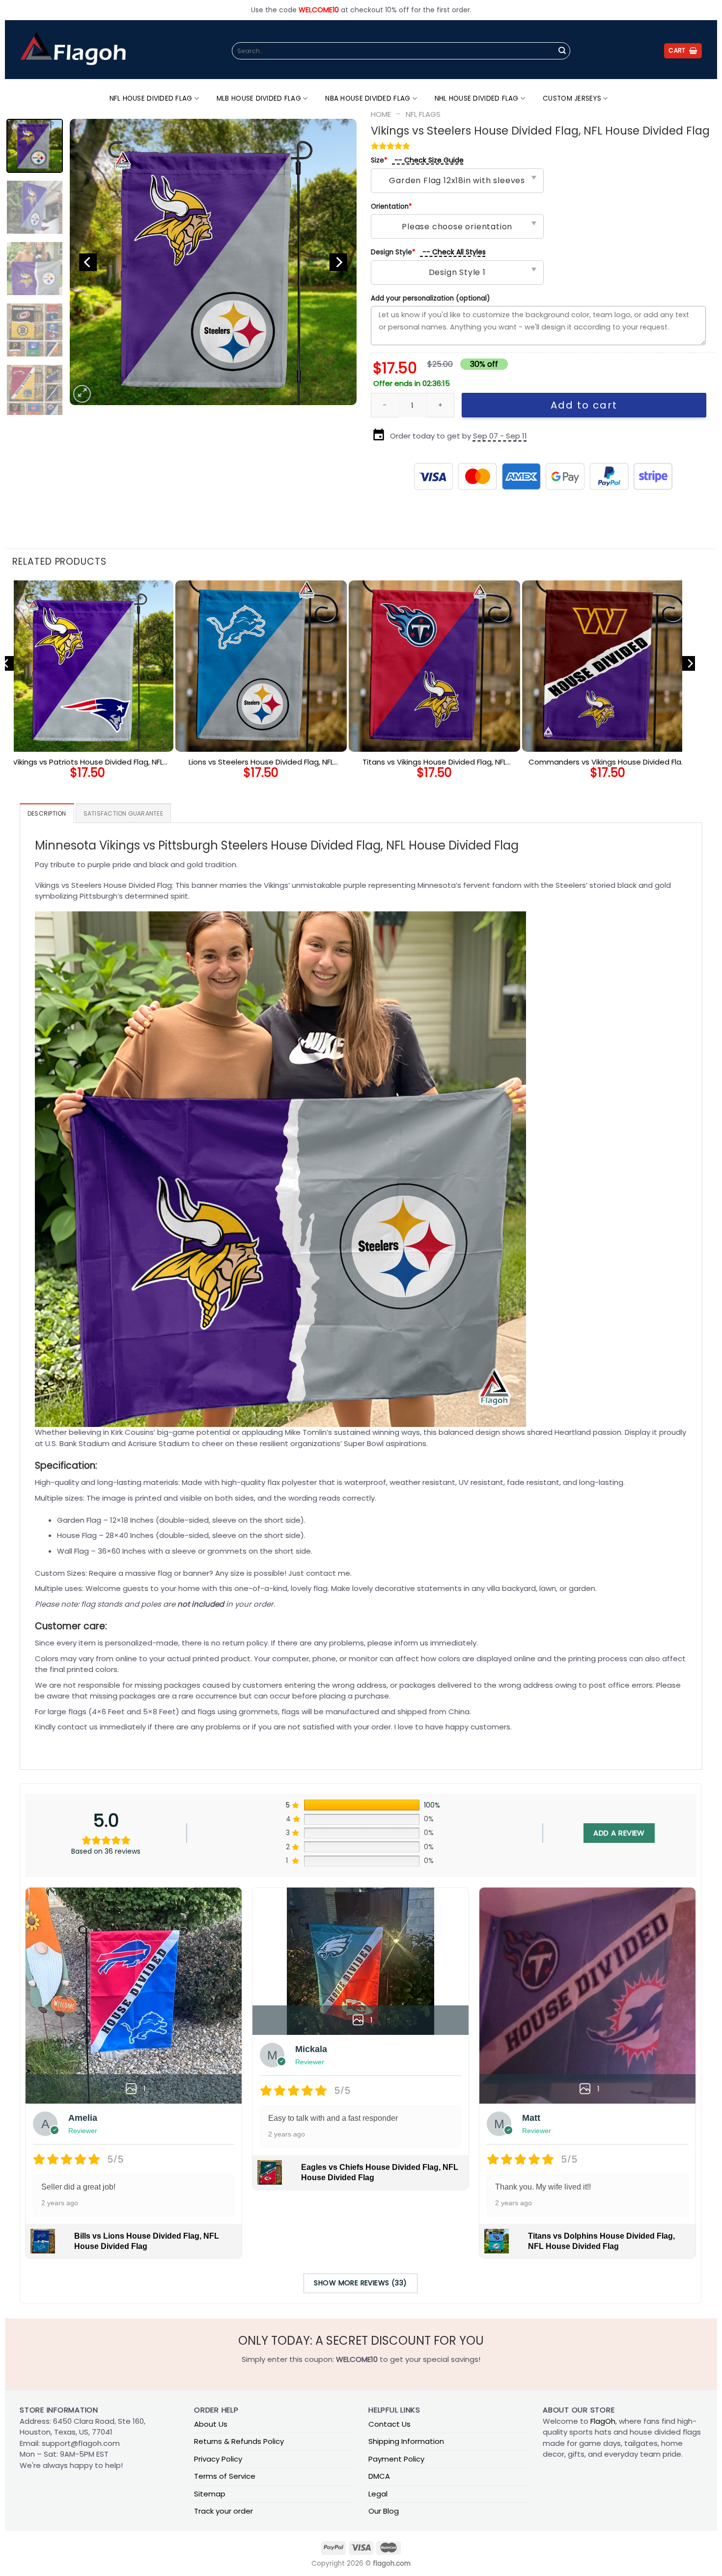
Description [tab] (47, 813)
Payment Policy (396, 2459)
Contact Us (389, 2424)
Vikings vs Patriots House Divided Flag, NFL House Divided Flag (88, 762)
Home (381, 114)
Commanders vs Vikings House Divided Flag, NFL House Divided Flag (608, 762)
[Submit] (562, 51)
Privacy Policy (218, 2459)
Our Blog (384, 2511)
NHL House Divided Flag (477, 98)
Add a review (619, 1833)
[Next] (338, 262)
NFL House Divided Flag (151, 98)
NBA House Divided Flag (368, 98)
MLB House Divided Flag (259, 98)
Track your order (223, 2511)
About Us (211, 2424)
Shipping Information (406, 2441)
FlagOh (603, 2421)
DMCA (379, 2476)
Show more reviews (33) (360, 2283)
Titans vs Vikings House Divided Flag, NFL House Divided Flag (434, 762)
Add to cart (584, 405)
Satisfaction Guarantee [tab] (123, 813)
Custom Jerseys (572, 98)
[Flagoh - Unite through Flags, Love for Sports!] (73, 50)
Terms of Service (225, 2476)
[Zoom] (82, 394)
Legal (378, 2494)
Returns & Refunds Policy (239, 2441)
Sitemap (210, 2494)
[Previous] (88, 262)
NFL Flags (423, 114)
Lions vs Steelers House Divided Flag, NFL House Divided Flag (261, 762)
